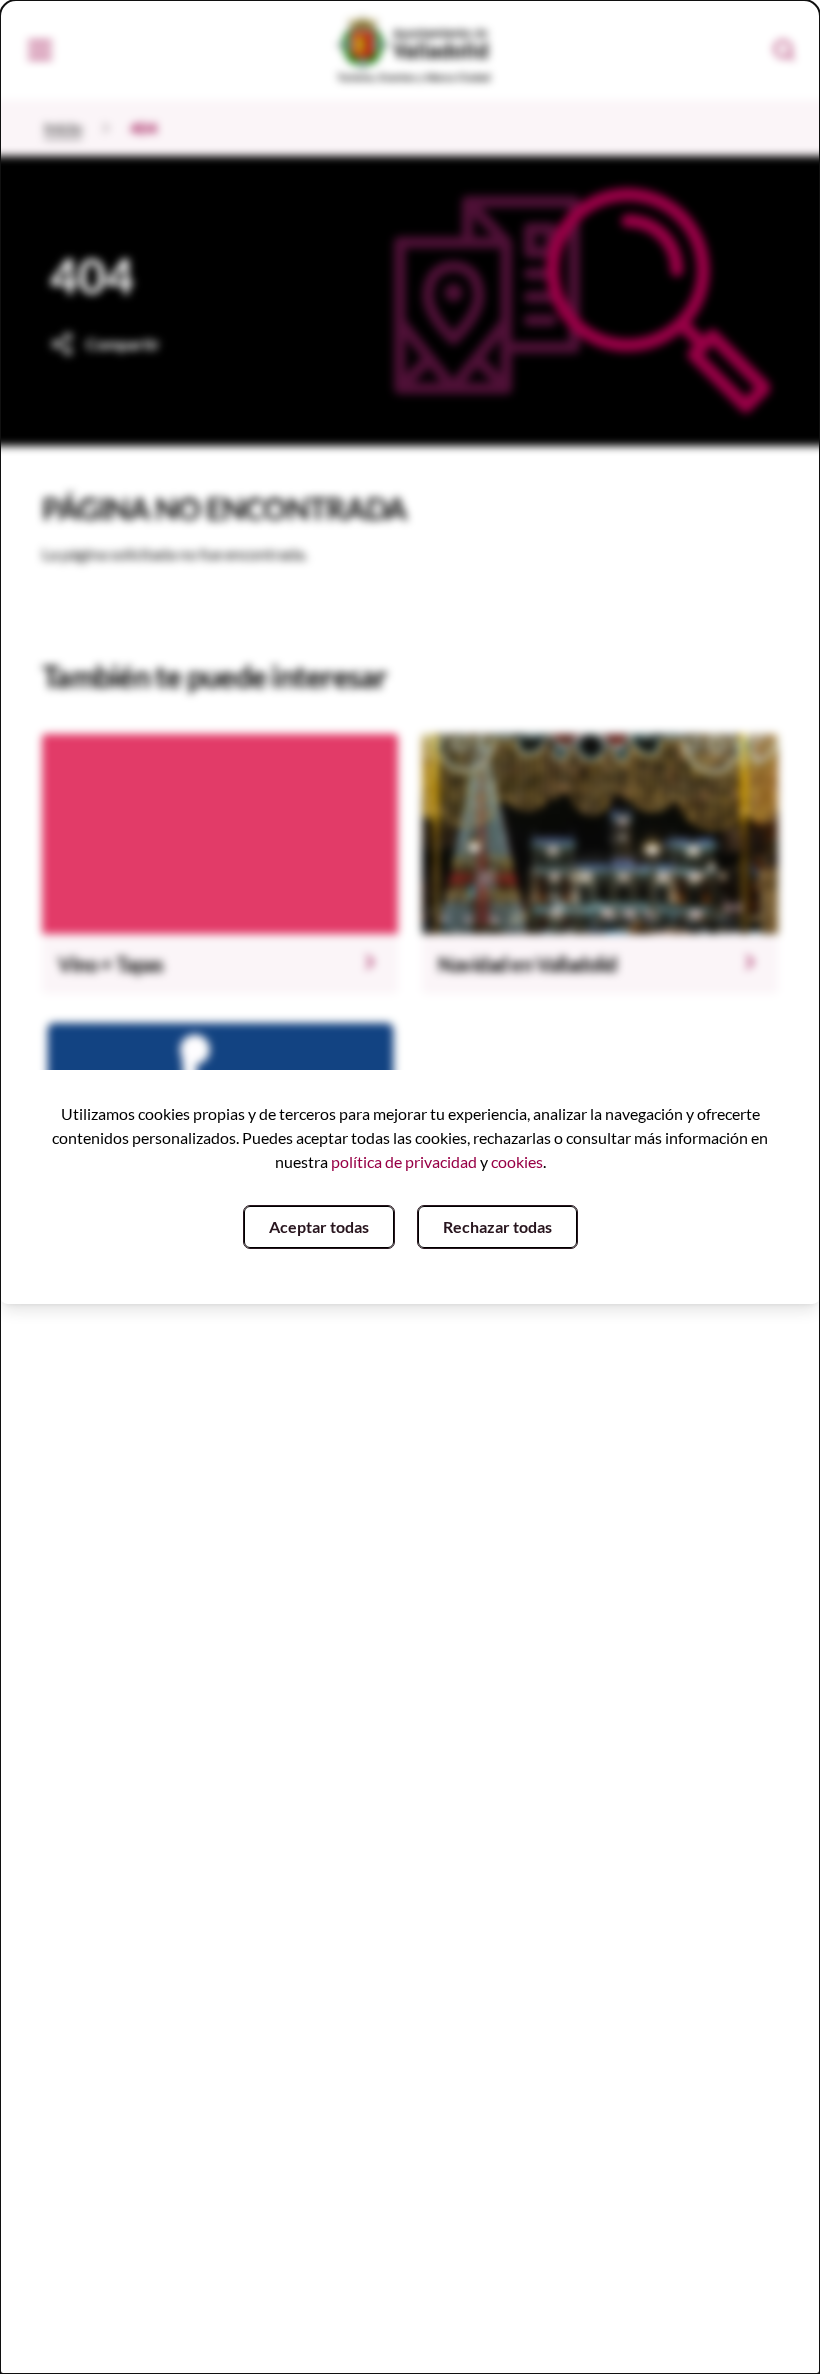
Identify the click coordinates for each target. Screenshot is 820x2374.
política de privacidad (404, 1161)
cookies (517, 1161)
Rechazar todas (497, 1226)
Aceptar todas (319, 1226)
